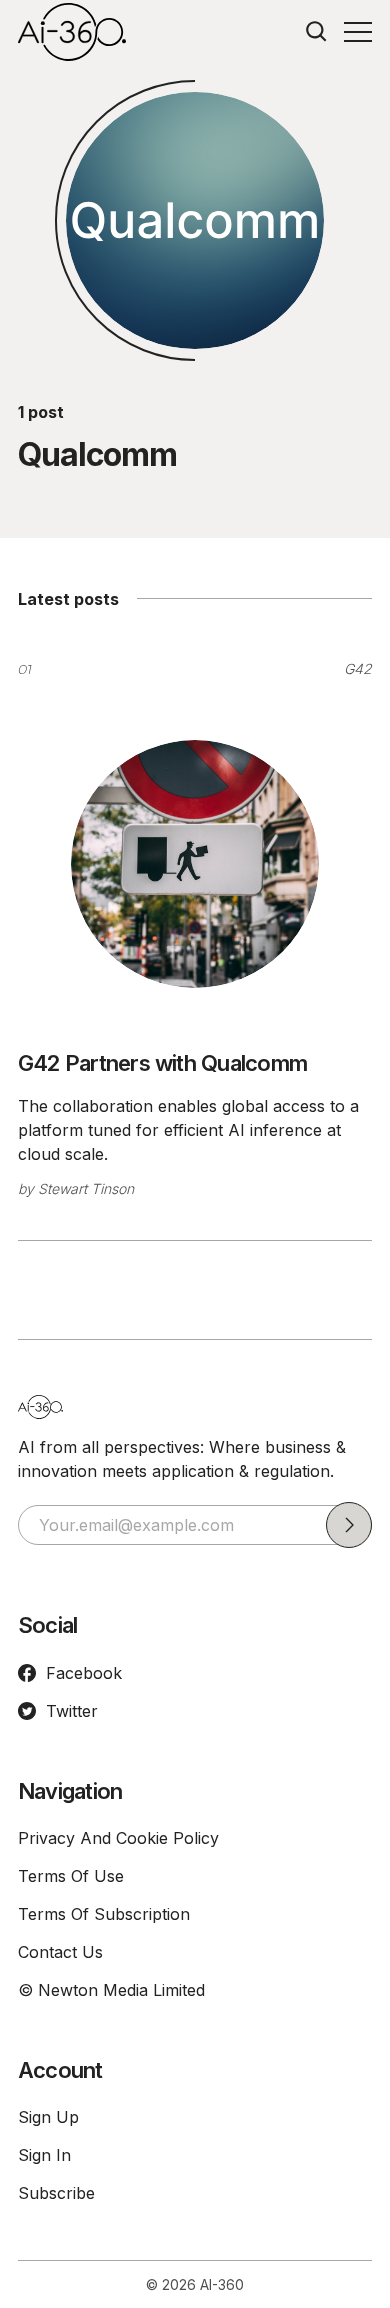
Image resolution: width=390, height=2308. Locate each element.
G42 (358, 668)
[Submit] (349, 1525)
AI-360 (222, 2284)
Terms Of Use (71, 1876)
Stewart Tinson (86, 1188)
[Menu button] (358, 32)
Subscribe (56, 2193)
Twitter (72, 1711)
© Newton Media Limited (111, 1990)
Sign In (44, 2155)
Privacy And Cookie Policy (118, 1838)
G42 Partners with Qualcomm (162, 1063)
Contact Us (60, 1952)
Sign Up (48, 2117)
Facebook (84, 1673)
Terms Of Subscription (104, 1914)
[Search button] (317, 32)
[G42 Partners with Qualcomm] (195, 864)
